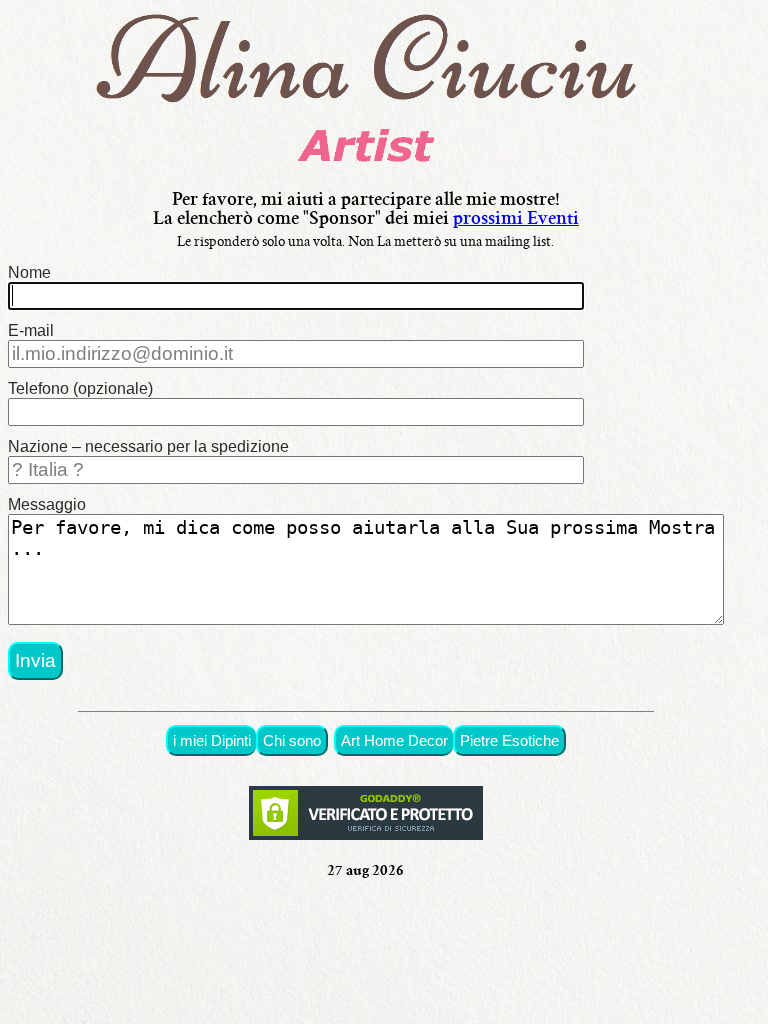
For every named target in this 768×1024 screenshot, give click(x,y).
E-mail (31, 330)
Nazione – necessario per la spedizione (148, 446)
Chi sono (292, 740)
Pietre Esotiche (509, 740)
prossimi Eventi (516, 220)
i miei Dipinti (212, 740)
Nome (29, 272)
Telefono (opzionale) (80, 388)
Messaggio (47, 504)
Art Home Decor (394, 740)
